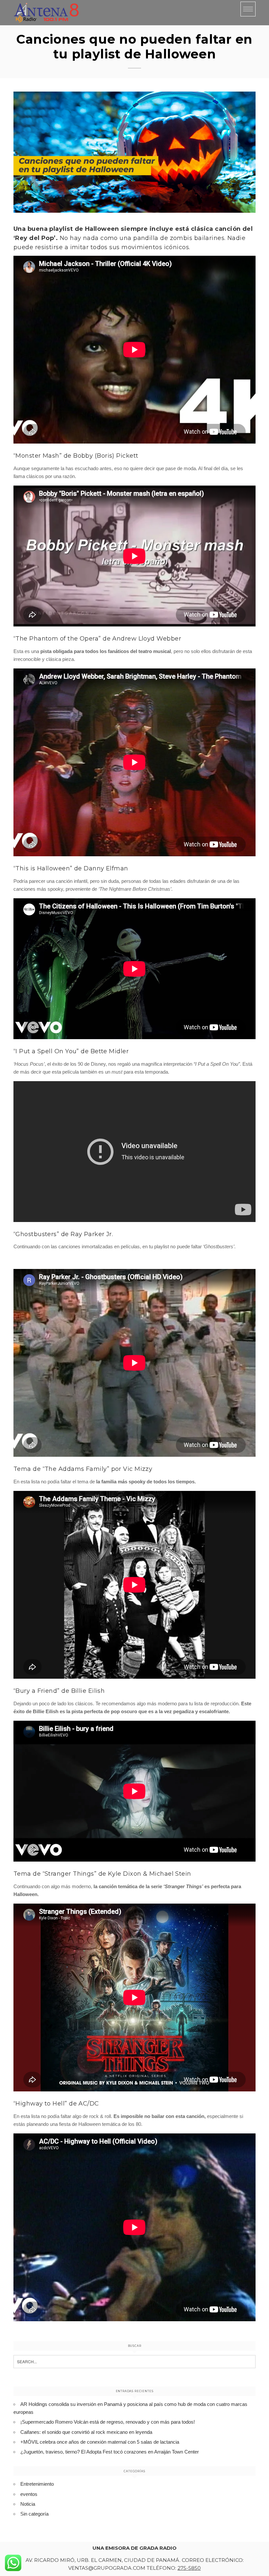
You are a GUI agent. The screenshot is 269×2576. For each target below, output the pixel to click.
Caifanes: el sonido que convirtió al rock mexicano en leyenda (86, 2432)
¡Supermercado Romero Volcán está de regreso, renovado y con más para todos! (108, 2422)
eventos (29, 2494)
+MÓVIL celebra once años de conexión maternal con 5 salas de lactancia (100, 2442)
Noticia (28, 2504)
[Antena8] (46, 13)
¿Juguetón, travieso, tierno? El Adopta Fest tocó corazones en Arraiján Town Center (110, 2452)
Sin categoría (34, 2514)
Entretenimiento (37, 2484)
